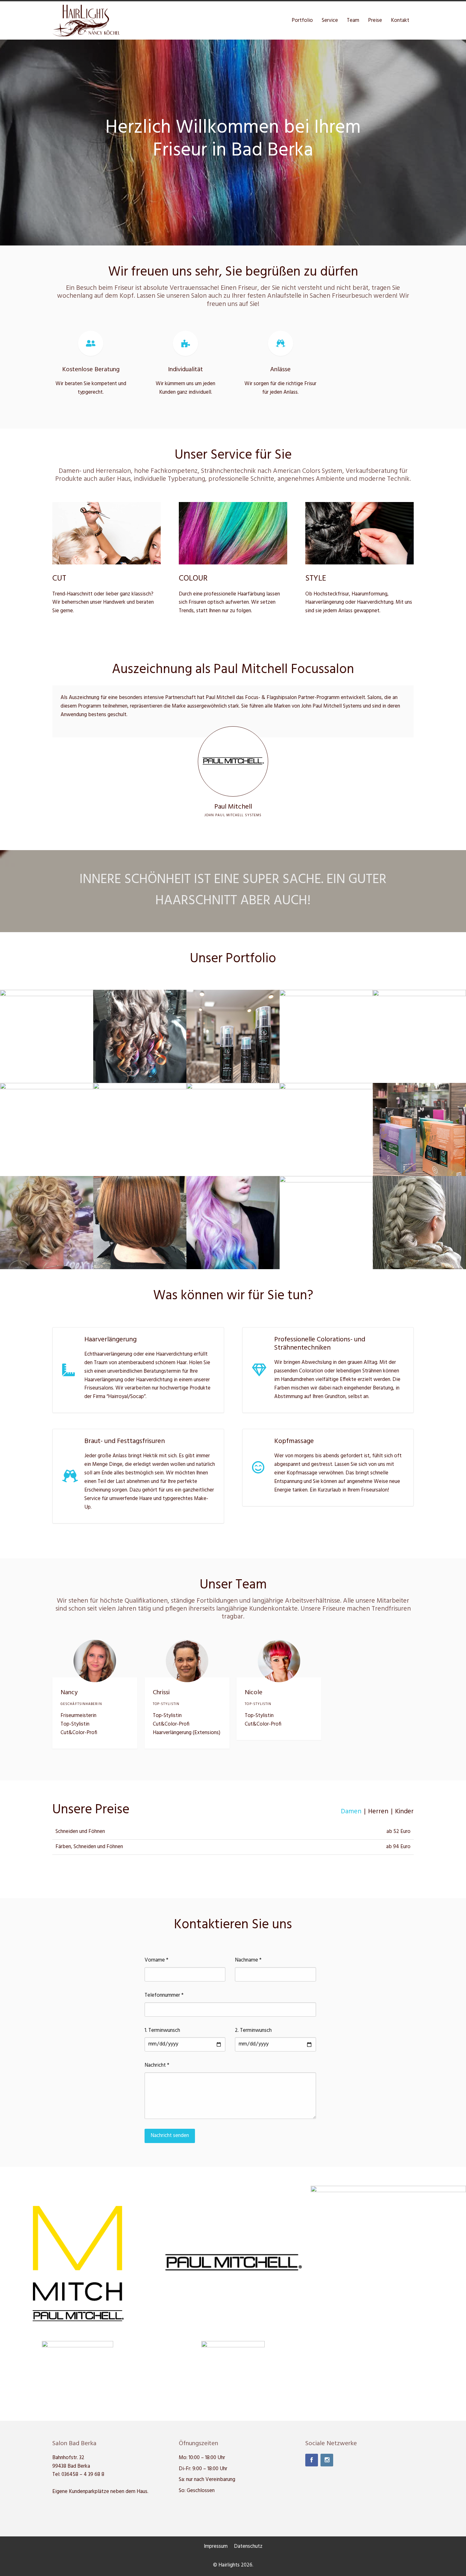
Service (330, 20)
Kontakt (400, 20)
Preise (375, 20)
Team (353, 20)
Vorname (156, 1960)
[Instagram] (327, 2460)
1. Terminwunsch (162, 2031)
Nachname (248, 1960)
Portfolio (302, 20)
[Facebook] (312, 2460)
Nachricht (157, 2065)
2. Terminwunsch (253, 2031)
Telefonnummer (164, 1995)
